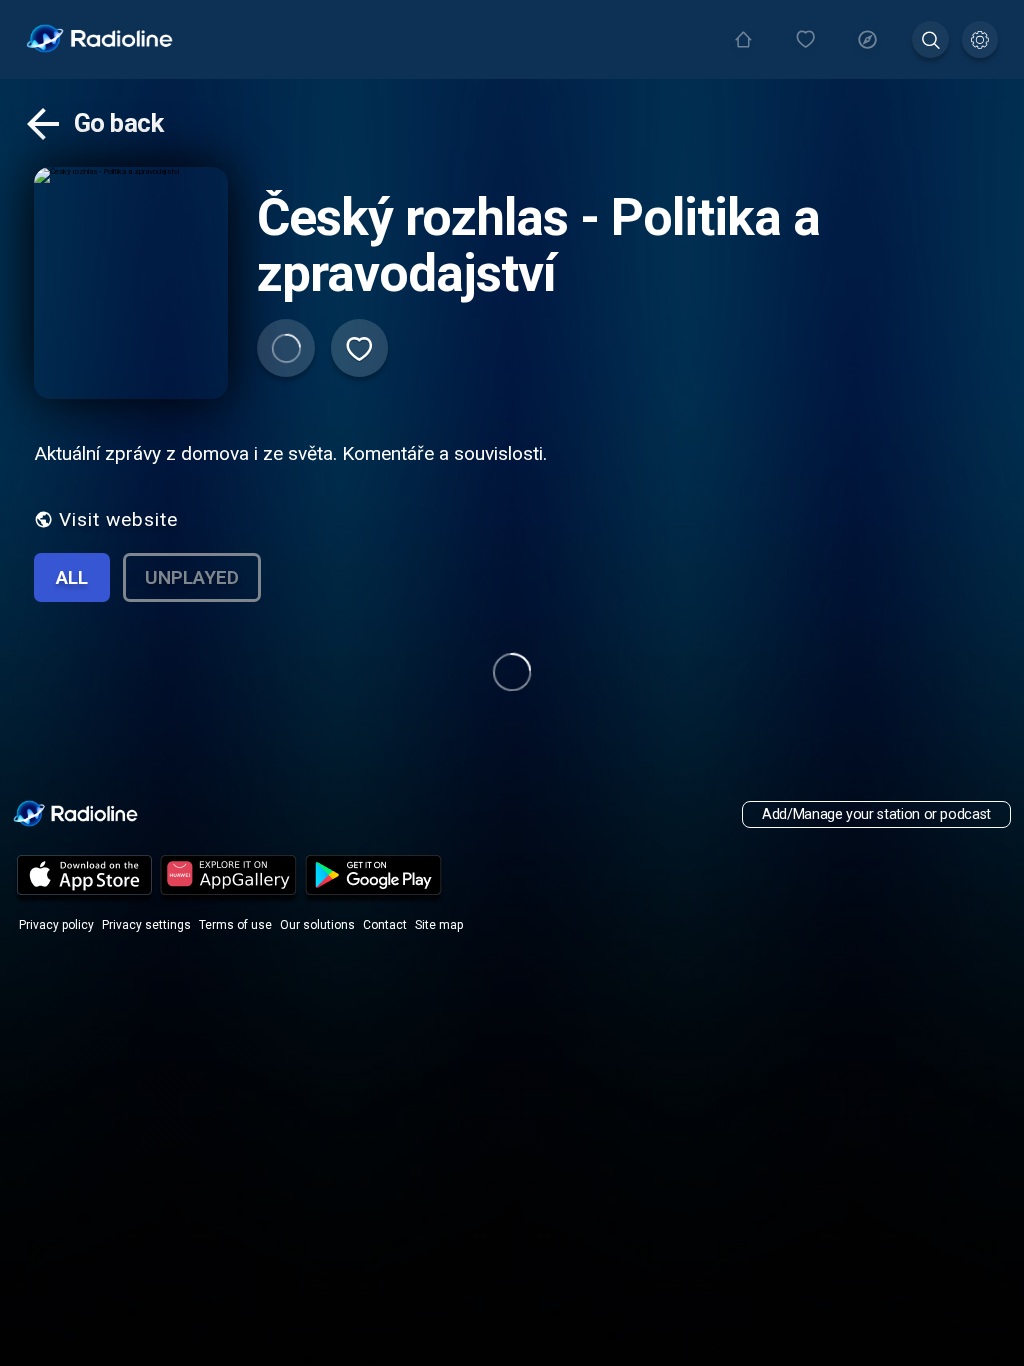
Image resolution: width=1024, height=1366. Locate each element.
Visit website (118, 519)
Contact (385, 925)
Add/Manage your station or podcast (876, 814)
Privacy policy (56, 925)
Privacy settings (146, 925)
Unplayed (192, 577)
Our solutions (317, 925)
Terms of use (235, 925)
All (72, 577)
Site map (439, 925)
